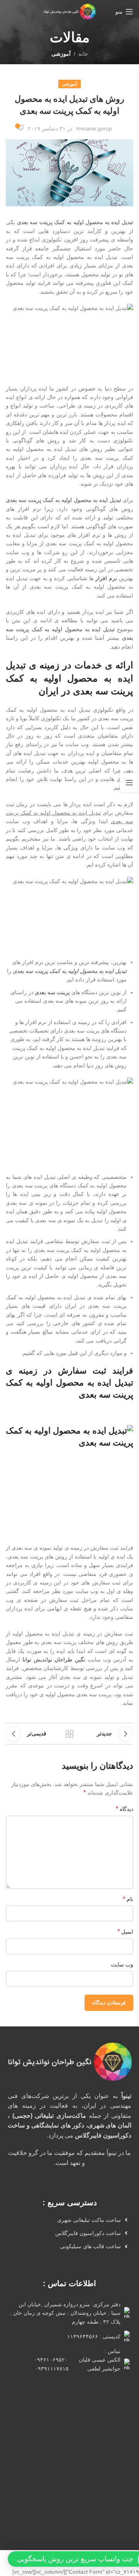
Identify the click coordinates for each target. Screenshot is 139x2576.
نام (128, 1899)
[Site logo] (69, 11)
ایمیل (125, 1931)
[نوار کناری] (129, 783)
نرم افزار (106, 578)
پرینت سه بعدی (52, 992)
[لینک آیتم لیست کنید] (67, 2220)
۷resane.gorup (94, 128)
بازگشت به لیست (69, 1734)
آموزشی (61, 54)
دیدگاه (125, 1809)
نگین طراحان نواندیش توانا (54, 1660)
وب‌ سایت (122, 1965)
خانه (83, 54)
